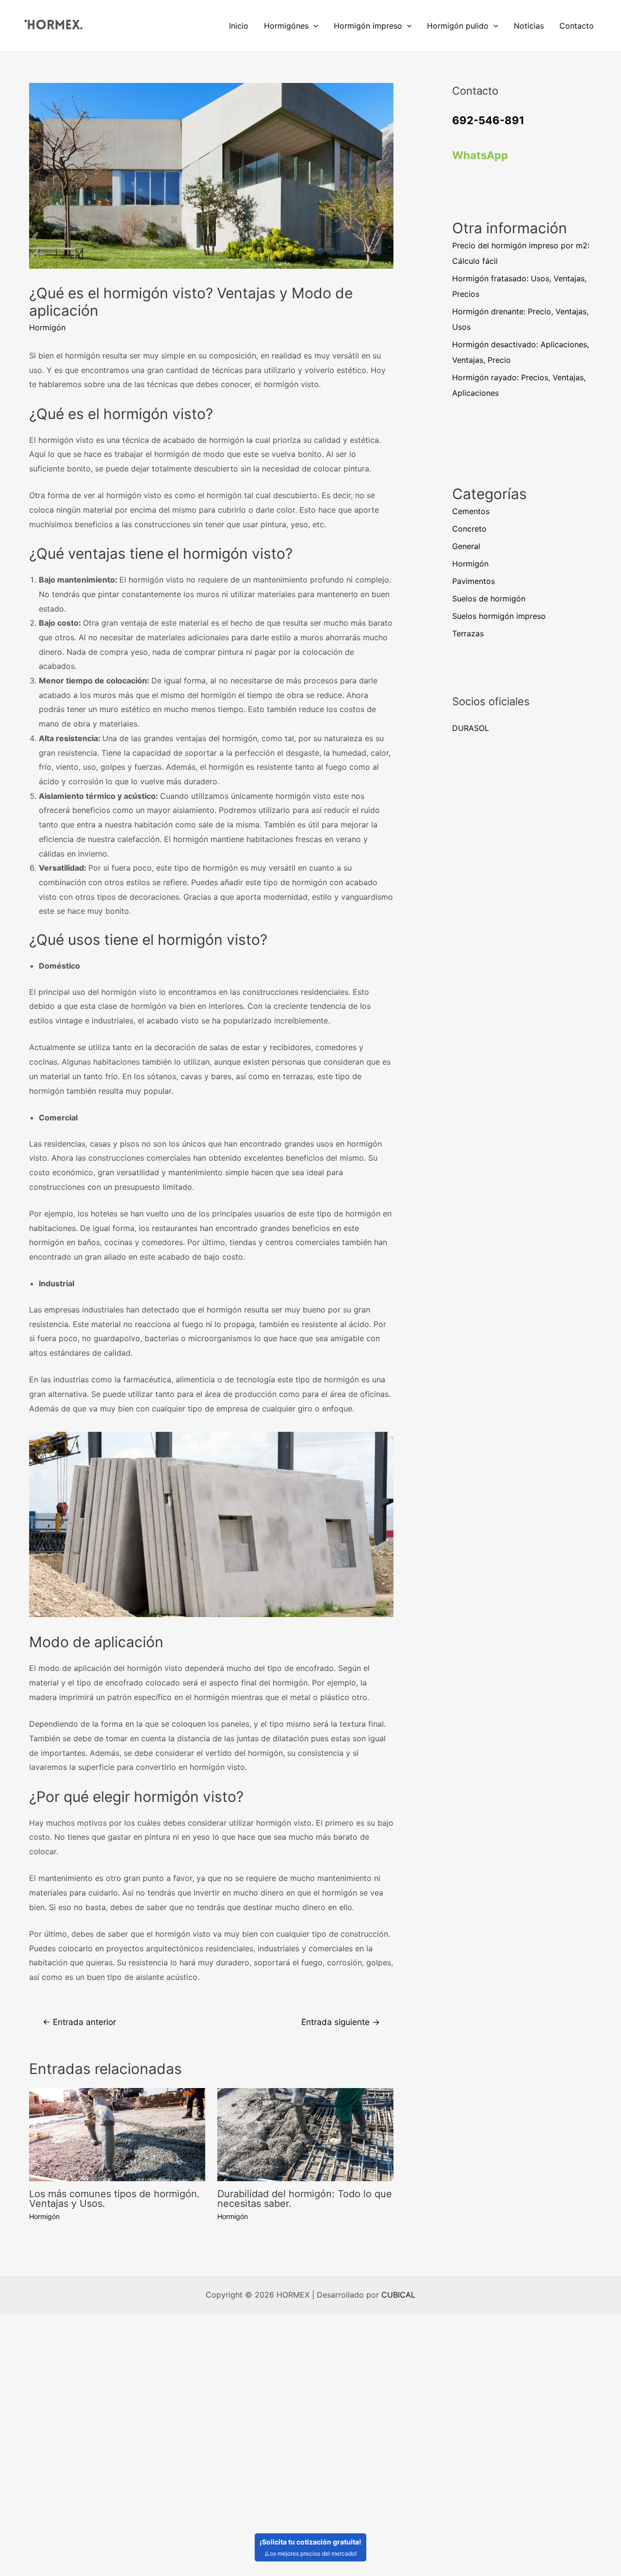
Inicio (239, 26)
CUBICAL (398, 2295)
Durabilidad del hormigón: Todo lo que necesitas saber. (305, 2199)
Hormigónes (286, 26)
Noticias (529, 26)
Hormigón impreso (368, 26)
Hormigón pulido (458, 26)
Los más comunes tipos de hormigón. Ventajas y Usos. (114, 2199)
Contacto (577, 26)
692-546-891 (488, 120)
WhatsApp (480, 155)
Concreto (469, 529)
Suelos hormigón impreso (499, 616)
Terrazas (468, 633)
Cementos (471, 511)
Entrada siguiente (341, 2022)
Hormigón (47, 327)
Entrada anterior (79, 2022)
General (466, 546)
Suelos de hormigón (489, 599)
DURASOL (471, 728)
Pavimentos (474, 581)
